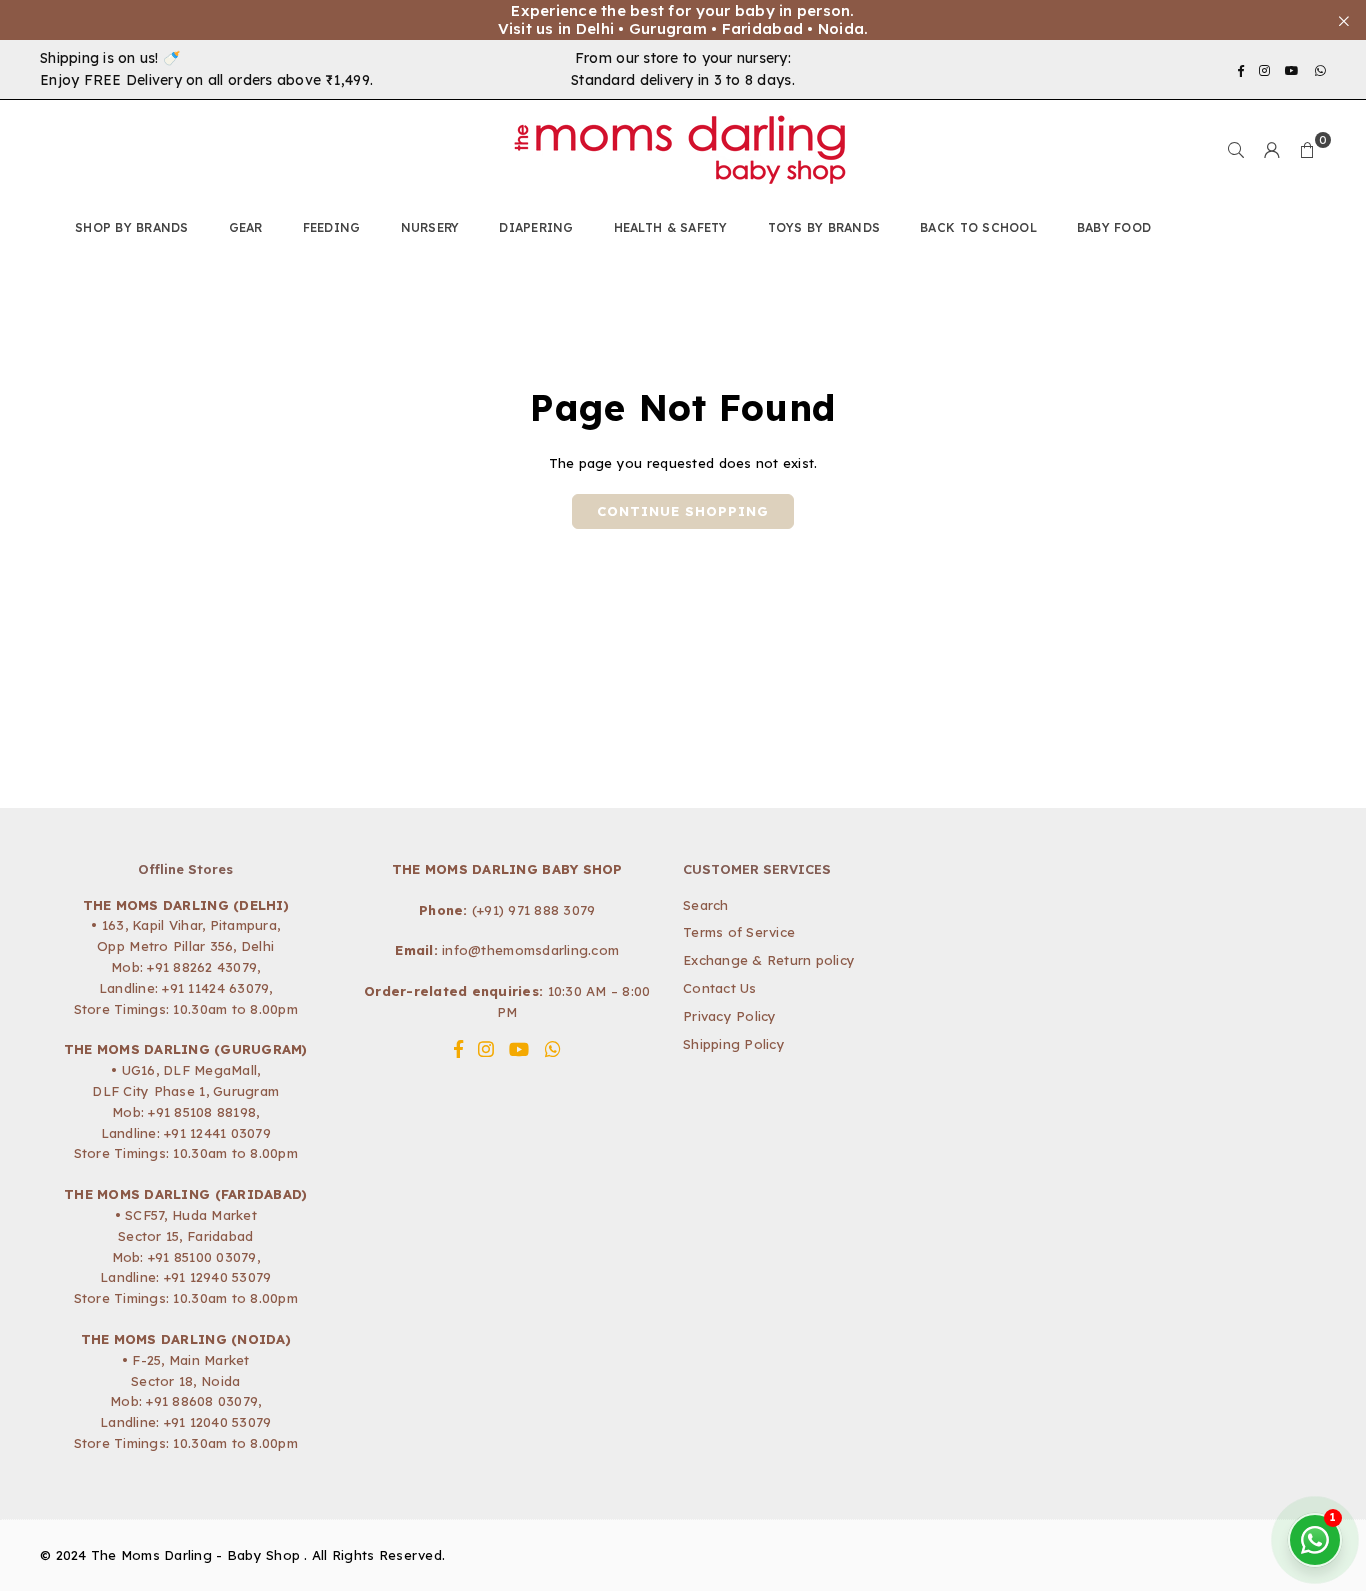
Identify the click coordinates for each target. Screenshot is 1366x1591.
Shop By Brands (132, 227)
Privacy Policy (730, 1016)
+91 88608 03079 (202, 1401)
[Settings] (1272, 150)
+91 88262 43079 (202, 967)
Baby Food (1114, 227)
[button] (1308, 150)
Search (706, 905)
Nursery (430, 227)
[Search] (1236, 150)
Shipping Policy (734, 1044)
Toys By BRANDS (824, 227)
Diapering (536, 227)
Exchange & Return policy (769, 960)
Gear (246, 227)
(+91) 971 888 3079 (534, 910)
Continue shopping (683, 511)
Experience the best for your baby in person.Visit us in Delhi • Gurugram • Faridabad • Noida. (683, 20)
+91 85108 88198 (202, 1112)
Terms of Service (739, 932)
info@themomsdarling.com (530, 950)
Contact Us (720, 988)
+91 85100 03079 (202, 1257)
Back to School (978, 227)
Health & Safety (671, 227)
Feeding (332, 227)
